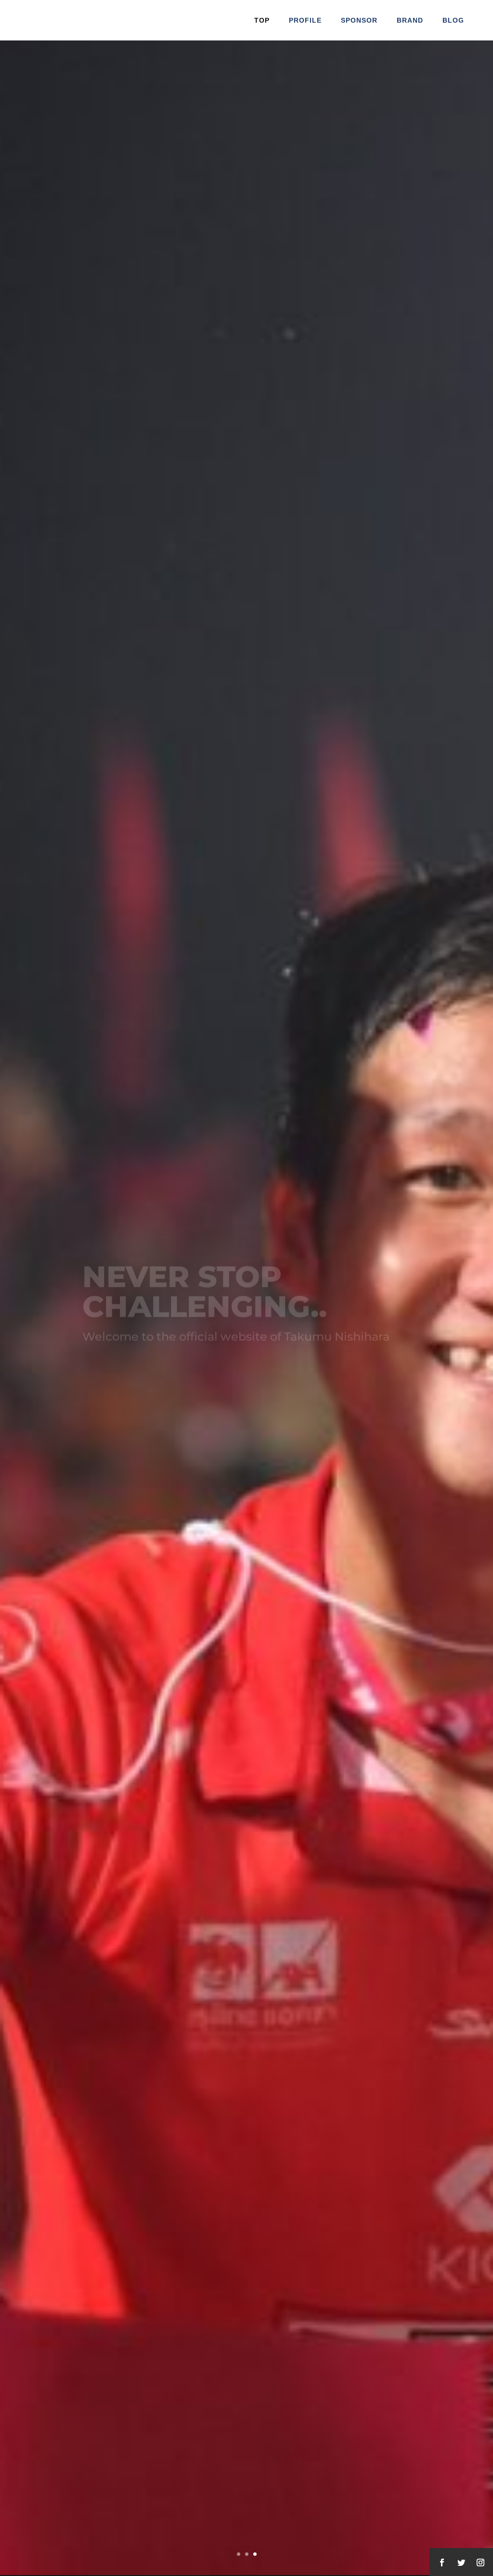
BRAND (410, 20)
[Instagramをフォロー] (480, 2563)
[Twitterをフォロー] (461, 2563)
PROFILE (305, 20)
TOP (262, 20)
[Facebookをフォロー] (442, 2563)
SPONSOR (359, 20)
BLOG (453, 20)
